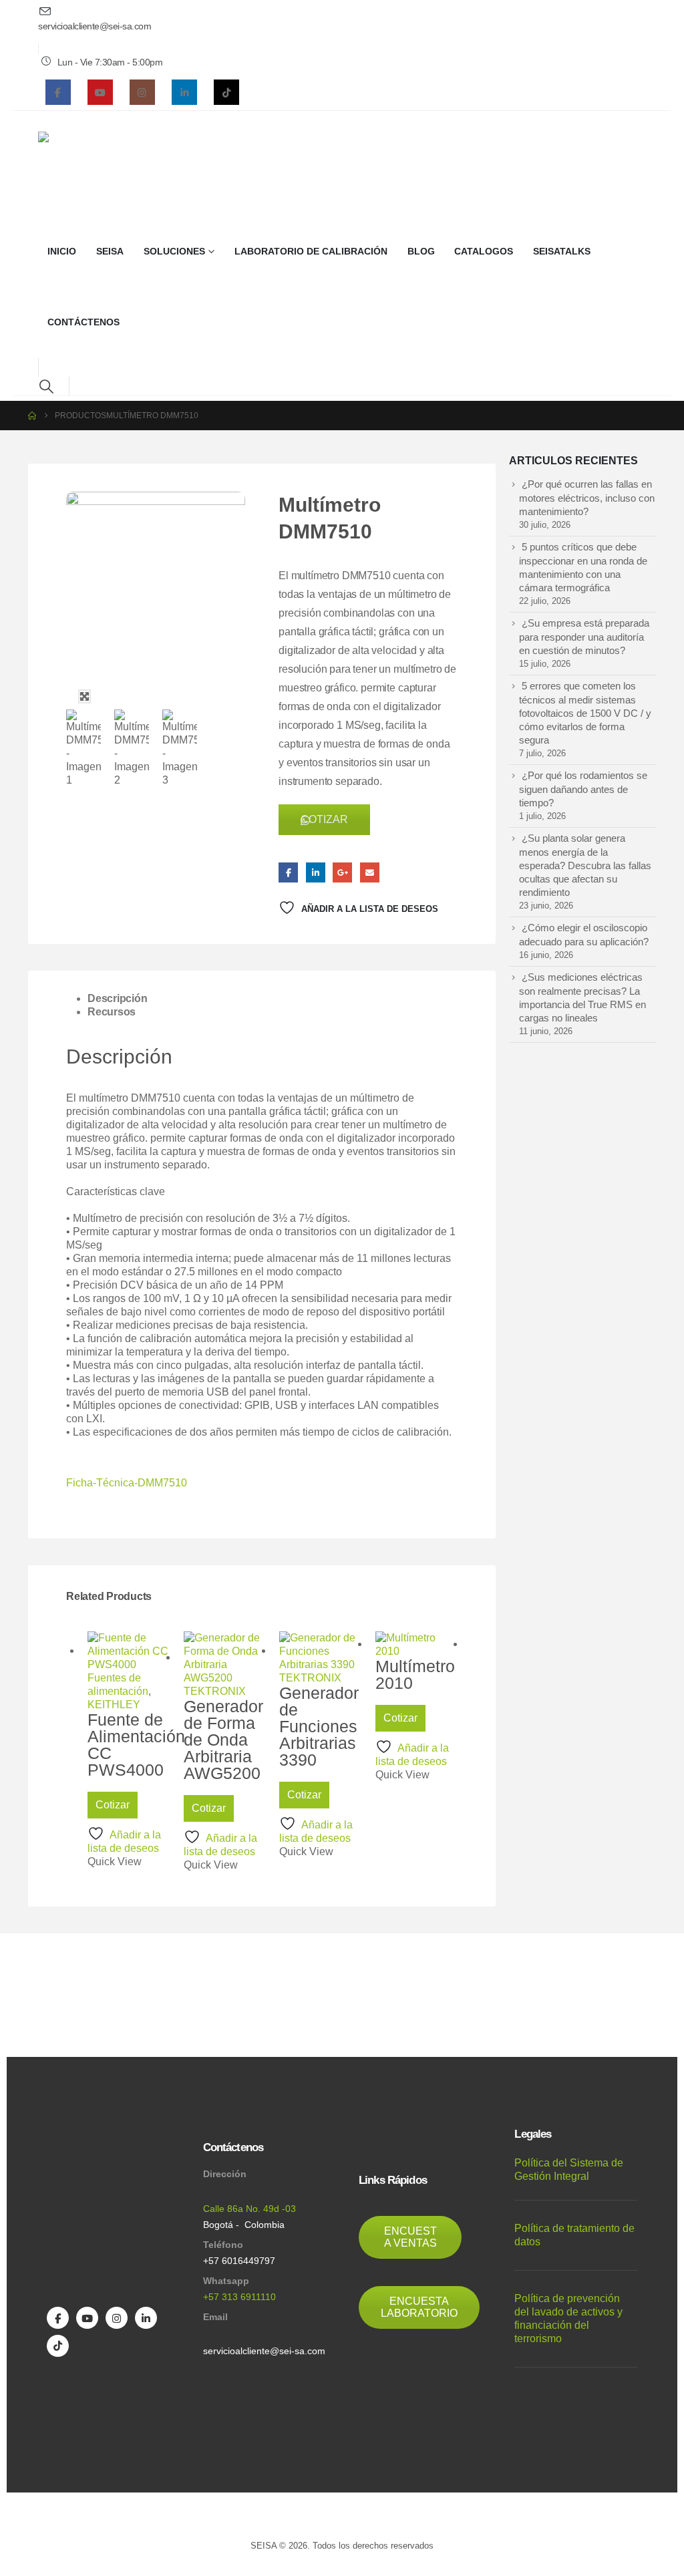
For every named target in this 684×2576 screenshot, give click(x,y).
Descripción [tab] (117, 998)
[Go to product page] (129, 1651)
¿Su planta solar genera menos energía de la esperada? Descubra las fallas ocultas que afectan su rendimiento (585, 865)
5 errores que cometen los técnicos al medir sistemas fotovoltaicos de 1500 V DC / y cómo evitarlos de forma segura (585, 713)
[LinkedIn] (184, 92)
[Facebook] (58, 92)
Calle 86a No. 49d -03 (249, 2209)
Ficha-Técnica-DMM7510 (127, 1483)
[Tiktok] (226, 92)
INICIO (62, 252)
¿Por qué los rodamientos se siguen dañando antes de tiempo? (583, 789)
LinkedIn (316, 872)
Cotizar (113, 1805)
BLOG (421, 252)
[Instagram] (142, 92)
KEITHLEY (114, 1705)
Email (370, 872)
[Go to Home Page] (32, 416)
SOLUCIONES (174, 252)
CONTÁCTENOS (83, 322)
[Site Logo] (70, 164)
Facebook (288, 872)
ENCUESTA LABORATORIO (419, 2307)
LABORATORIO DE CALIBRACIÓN (311, 252)
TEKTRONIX (215, 1691)
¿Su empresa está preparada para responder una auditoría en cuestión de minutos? (584, 637)
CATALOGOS (484, 252)
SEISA (110, 252)
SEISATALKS (562, 252)
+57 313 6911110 (239, 2297)
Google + (342, 872)
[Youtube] (100, 92)
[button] (46, 386)
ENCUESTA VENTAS (410, 2237)
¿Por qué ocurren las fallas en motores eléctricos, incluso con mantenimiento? (587, 498)
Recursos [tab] (112, 1012)
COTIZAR (324, 819)
